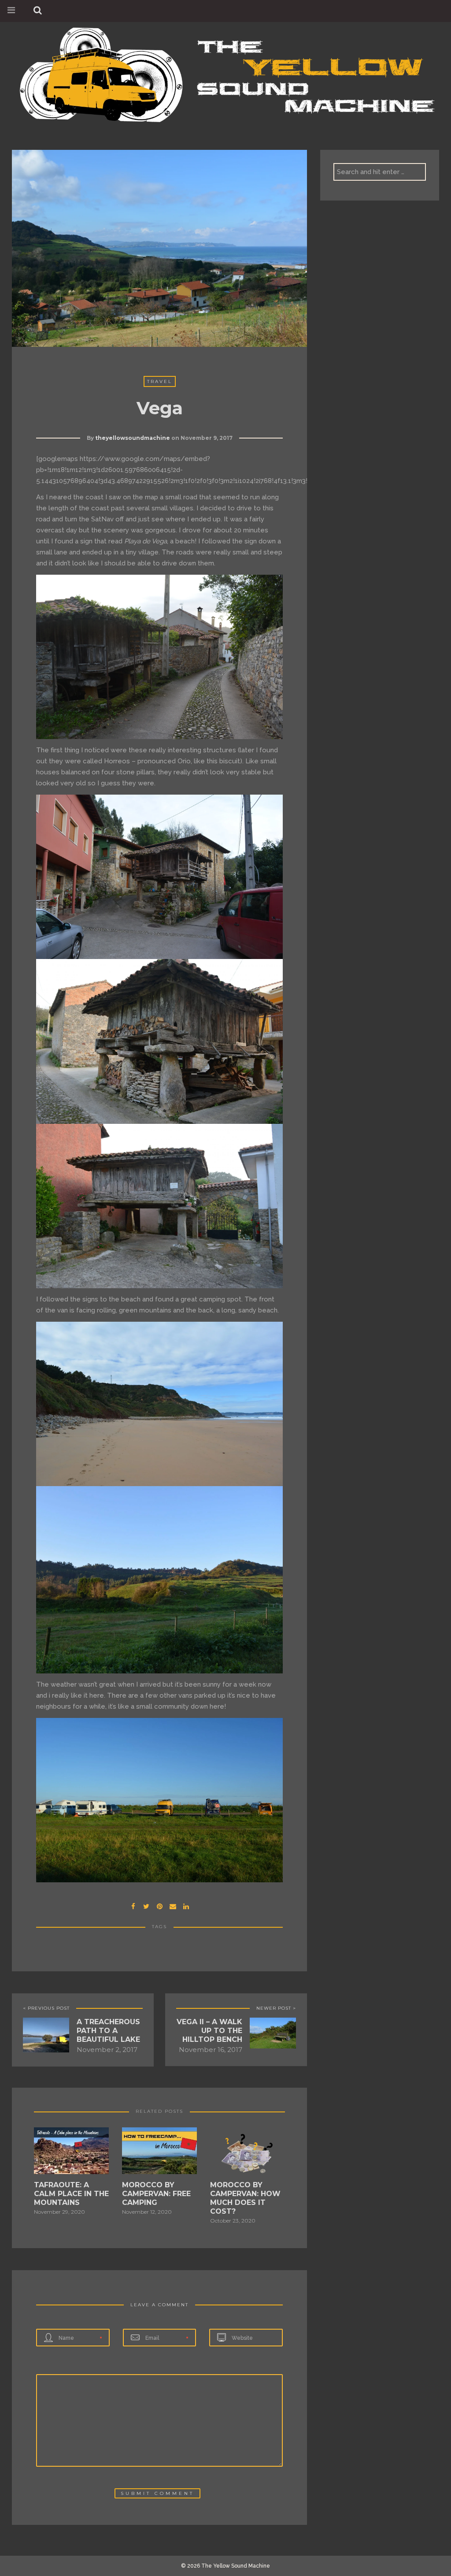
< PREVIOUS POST (46, 2008)
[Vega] (146, 1905)
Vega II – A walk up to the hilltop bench (209, 2031)
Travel (160, 381)
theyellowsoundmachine (133, 438)
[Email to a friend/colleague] (173, 1905)
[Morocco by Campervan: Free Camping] (159, 2153)
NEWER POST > (276, 2008)
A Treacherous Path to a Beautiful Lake (108, 2031)
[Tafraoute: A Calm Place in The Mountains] (71, 2153)
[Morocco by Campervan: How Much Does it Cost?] (248, 2153)
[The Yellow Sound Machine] (225, 73)
